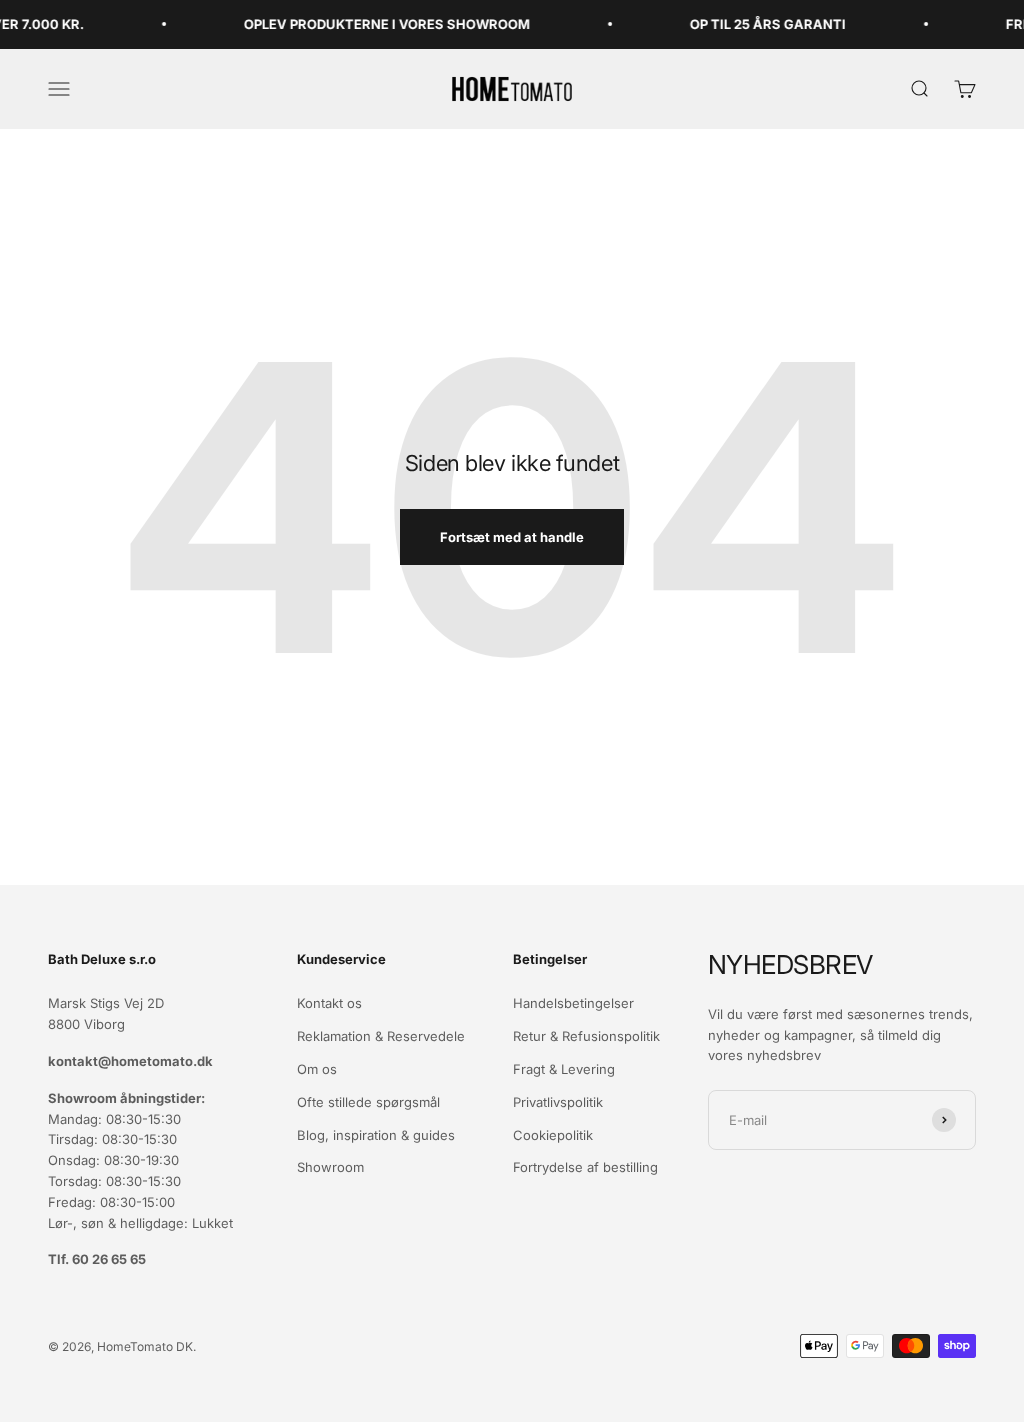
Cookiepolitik (553, 1135)
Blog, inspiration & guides (376, 1135)
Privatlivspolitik (558, 1102)
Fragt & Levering (564, 1069)
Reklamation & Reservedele (381, 1036)
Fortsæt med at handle (512, 537)
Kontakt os (329, 1003)
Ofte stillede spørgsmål (368, 1102)
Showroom (330, 1167)
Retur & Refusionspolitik (586, 1036)
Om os (317, 1069)
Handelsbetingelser (573, 1003)
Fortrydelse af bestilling (585, 1167)
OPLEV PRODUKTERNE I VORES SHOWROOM (374, 24)
